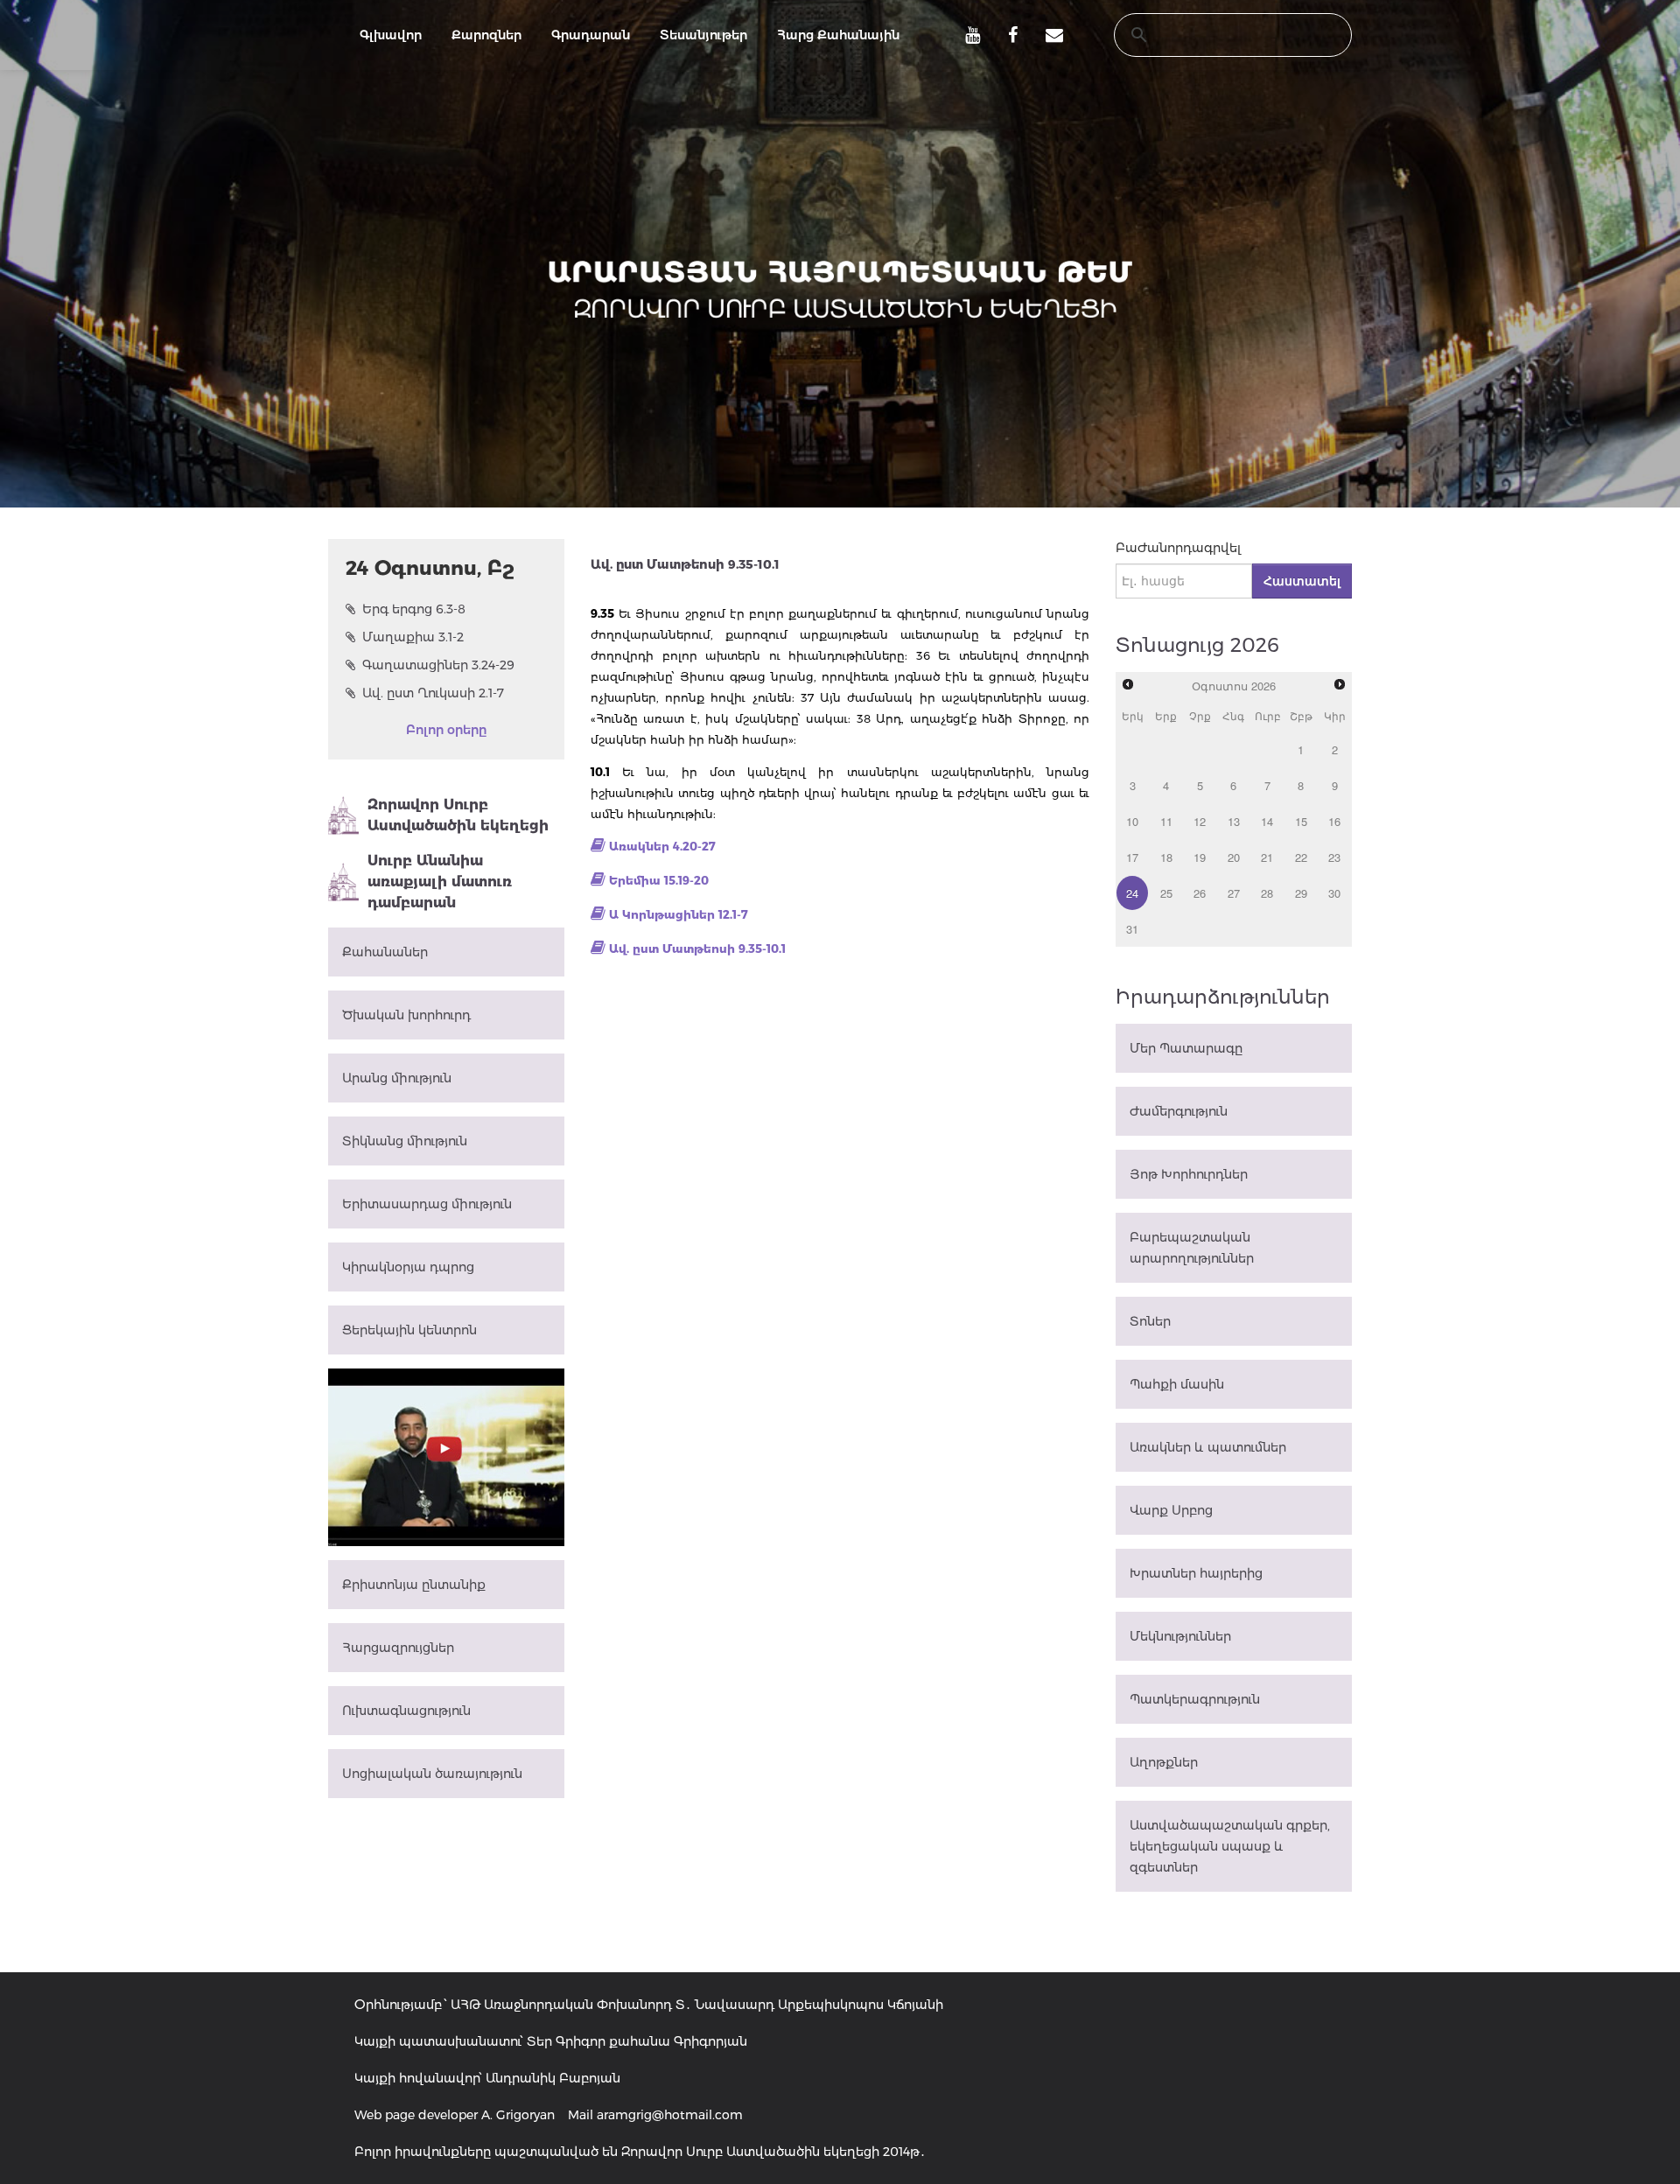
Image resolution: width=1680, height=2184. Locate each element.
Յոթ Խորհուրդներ (1189, 1174)
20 (1234, 857)
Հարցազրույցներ (398, 1648)
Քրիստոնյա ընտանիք (414, 1585)
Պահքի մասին (1177, 1384)
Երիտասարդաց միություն (427, 1204)
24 (1132, 893)
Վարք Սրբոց (1171, 1510)
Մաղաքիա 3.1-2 (413, 637)
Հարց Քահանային (838, 35)
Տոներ (1150, 1321)
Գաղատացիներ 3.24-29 (438, 665)
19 (1200, 857)
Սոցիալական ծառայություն (432, 1774)
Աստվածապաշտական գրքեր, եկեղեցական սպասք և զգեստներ (1230, 1846)
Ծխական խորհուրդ (406, 1015)
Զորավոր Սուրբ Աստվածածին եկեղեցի (458, 815)
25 (1166, 893)
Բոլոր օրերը (446, 730)
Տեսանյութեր (703, 35)
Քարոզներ (486, 35)
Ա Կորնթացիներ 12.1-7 (679, 914)
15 (1301, 821)
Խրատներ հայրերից (1196, 1573)
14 (1267, 821)
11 (1166, 821)
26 (1200, 893)
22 (1301, 857)
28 (1267, 893)
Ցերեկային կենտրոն (409, 1330)
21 (1267, 857)
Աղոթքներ (1164, 1762)
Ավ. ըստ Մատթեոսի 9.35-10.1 (697, 948)
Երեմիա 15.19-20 (659, 880)
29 (1301, 893)
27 (1234, 893)
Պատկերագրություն (1195, 1699)
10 (1132, 821)
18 (1166, 857)
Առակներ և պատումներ (1208, 1447)
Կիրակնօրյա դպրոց (408, 1267)
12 (1200, 821)
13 (1234, 821)
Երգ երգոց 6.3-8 (414, 609)
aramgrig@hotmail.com (670, 2115)
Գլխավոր (391, 35)
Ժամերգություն (1179, 1111)
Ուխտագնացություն (406, 1711)
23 (1334, 857)
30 (1334, 893)
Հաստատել (1302, 581)
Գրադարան (591, 35)
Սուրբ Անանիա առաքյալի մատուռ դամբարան (440, 882)
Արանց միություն (397, 1078)
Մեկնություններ (1180, 1636)
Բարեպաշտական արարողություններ (1192, 1248)
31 (1132, 929)
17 (1132, 857)
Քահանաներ (385, 952)
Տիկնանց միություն (405, 1141)
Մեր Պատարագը (1186, 1048)
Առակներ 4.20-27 (662, 846)
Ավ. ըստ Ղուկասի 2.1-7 (433, 693)
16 (1334, 821)
